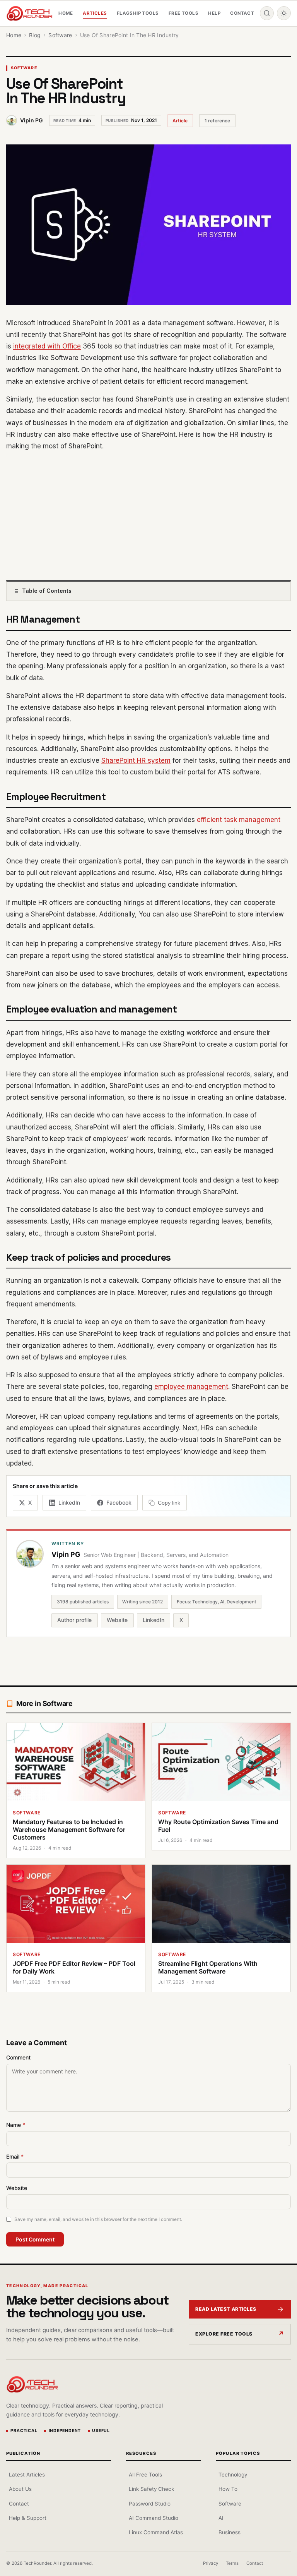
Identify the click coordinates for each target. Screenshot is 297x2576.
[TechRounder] (29, 13)
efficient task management (239, 820)
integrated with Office (47, 346)
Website (117, 1620)
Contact (242, 13)
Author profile (74, 1620)
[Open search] (267, 13)
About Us (20, 2489)
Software (24, 68)
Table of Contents (47, 591)
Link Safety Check (151, 2489)
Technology (233, 2475)
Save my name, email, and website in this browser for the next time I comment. (98, 2219)
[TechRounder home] (32, 2384)
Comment (18, 2057)
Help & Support (28, 2518)
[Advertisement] (148, 514)
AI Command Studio (154, 2518)
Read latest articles (226, 2309)
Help (214, 13)
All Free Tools (145, 2475)
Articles (95, 13)
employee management (191, 1387)
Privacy (211, 2563)
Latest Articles (27, 2475)
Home (66, 13)
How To (228, 2489)
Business (230, 2532)
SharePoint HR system (136, 760)
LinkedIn (154, 1620)
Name (16, 2125)
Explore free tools (224, 2334)
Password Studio (150, 2504)
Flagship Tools (138, 13)
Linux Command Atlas (156, 2532)
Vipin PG (32, 120)
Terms (232, 2563)
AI (221, 2518)
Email (15, 2156)
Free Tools (183, 13)
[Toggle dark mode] (284, 13)
